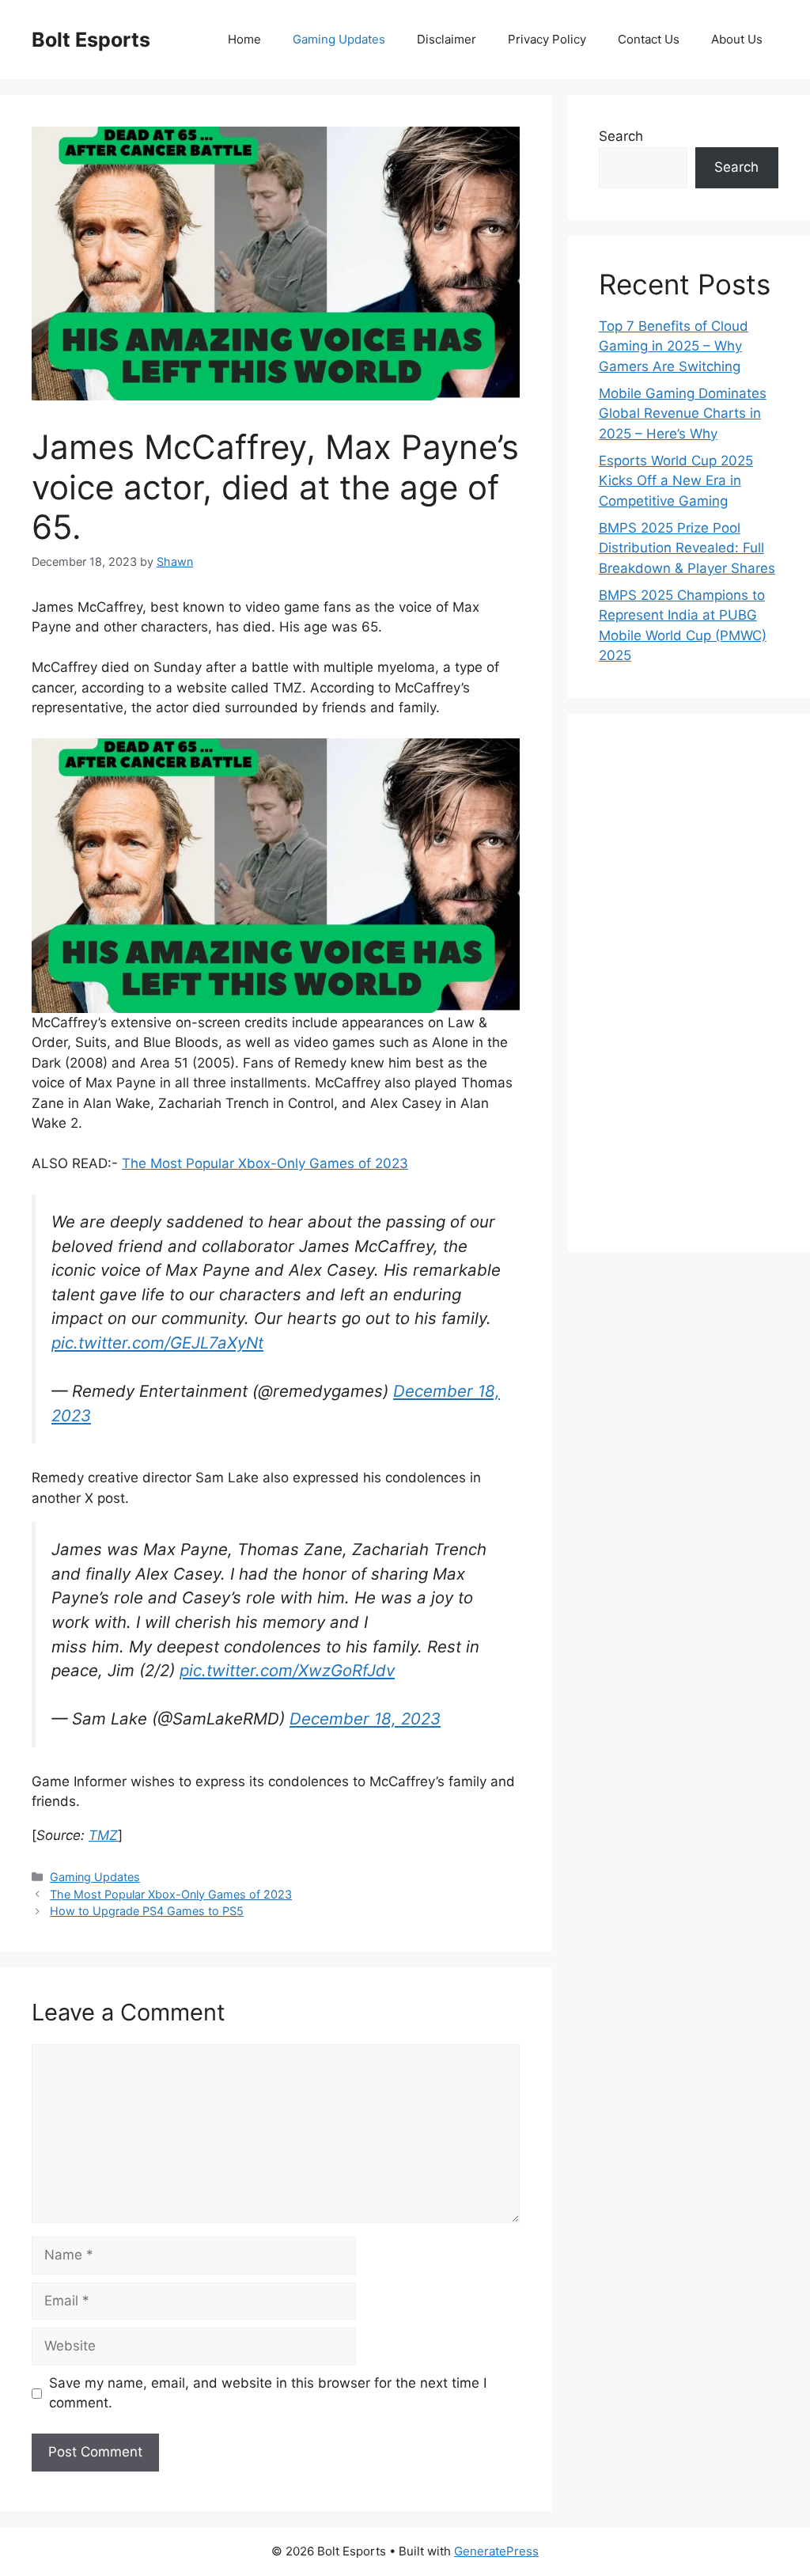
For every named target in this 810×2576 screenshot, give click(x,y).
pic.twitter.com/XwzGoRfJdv (287, 1670)
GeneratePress (496, 2551)
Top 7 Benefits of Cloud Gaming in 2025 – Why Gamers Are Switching (674, 346)
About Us (737, 39)
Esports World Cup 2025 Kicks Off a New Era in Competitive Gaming (676, 481)
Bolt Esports (91, 40)
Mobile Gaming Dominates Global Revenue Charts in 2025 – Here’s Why (683, 414)
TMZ (103, 1835)
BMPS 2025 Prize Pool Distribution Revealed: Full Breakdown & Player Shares (687, 548)
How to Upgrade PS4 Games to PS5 (147, 1911)
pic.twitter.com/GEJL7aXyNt (157, 1343)
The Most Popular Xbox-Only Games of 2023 (265, 1163)
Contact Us (649, 39)
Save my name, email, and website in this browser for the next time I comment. (268, 2393)
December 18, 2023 (365, 1719)
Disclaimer (447, 39)
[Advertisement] (689, 983)
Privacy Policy (547, 39)
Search (621, 136)
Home (244, 39)
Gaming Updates (339, 39)
